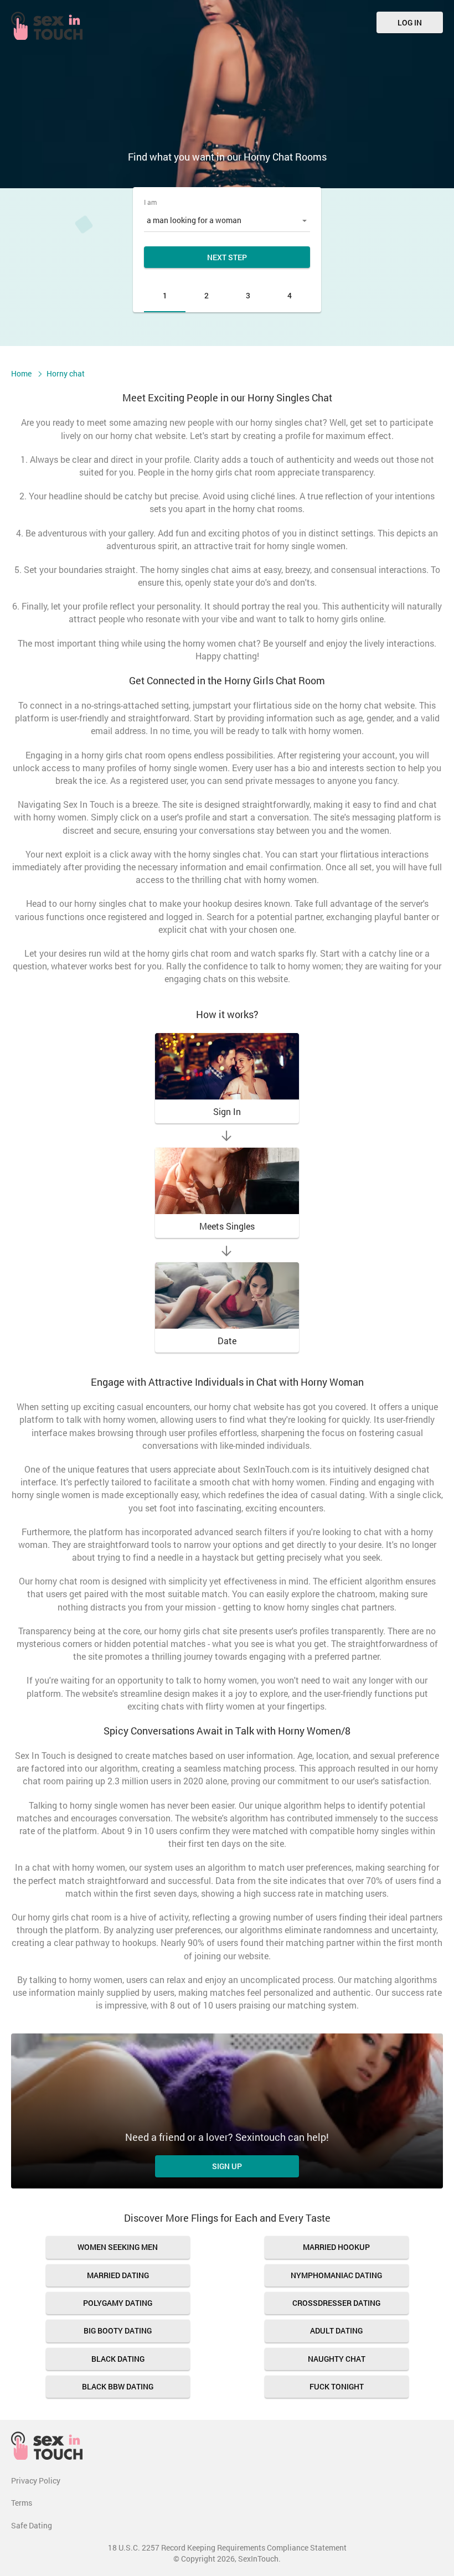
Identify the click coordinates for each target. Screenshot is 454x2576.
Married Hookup (336, 2247)
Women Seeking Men (118, 2247)
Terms (22, 2503)
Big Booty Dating (118, 2330)
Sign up (227, 2166)
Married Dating (118, 2275)
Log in (410, 22)
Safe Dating (32, 2525)
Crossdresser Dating (336, 2303)
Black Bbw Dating (118, 2386)
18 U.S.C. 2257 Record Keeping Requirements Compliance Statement (227, 2547)
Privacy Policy (36, 2481)
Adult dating (336, 2330)
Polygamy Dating (118, 2303)
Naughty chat (337, 2359)
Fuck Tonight (337, 2386)
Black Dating (118, 2359)
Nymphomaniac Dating (336, 2275)
